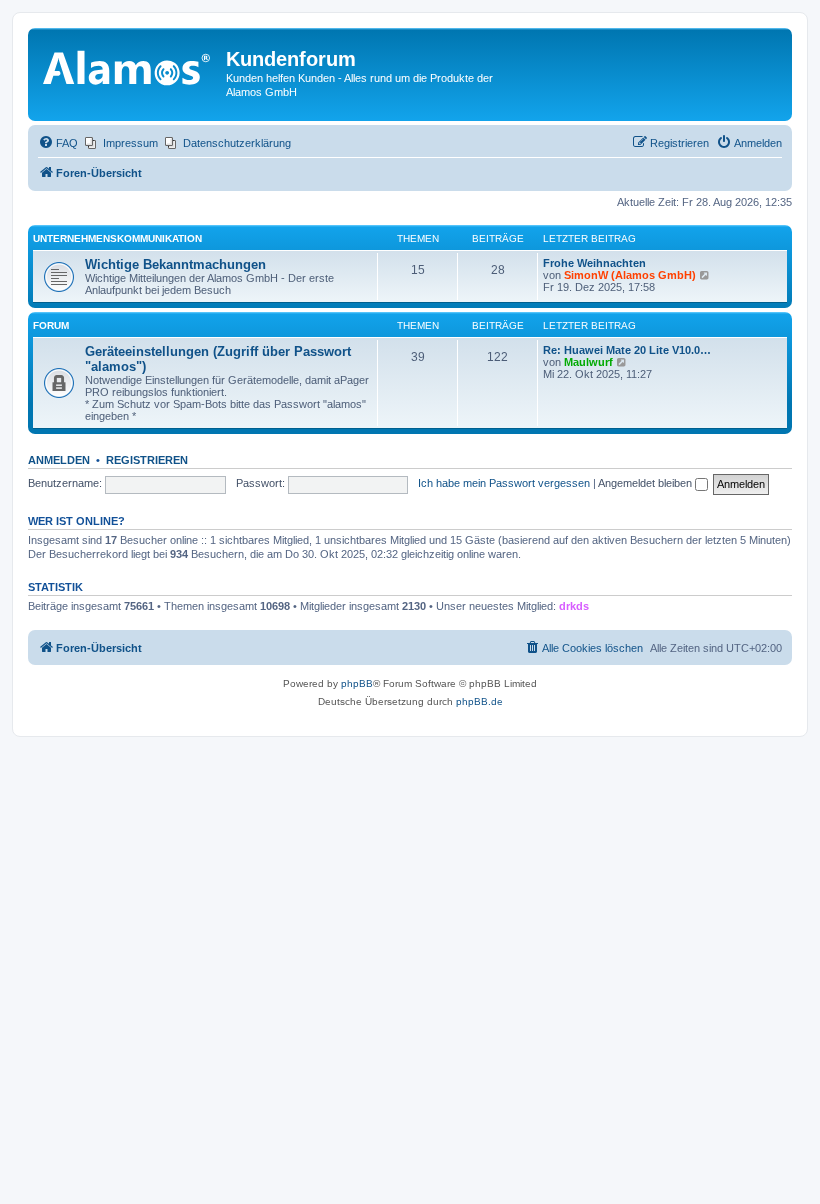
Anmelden (59, 460)
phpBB (357, 683)
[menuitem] (58, 143)
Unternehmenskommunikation (117, 238)
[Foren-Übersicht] (129, 65)
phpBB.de (479, 701)
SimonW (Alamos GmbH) (630, 275)
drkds (574, 606)
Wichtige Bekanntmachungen (175, 264)
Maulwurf (588, 362)
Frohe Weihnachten (594, 263)
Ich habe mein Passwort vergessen (504, 483)
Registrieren (147, 460)
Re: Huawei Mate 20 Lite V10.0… (627, 350)
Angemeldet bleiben (646, 483)
